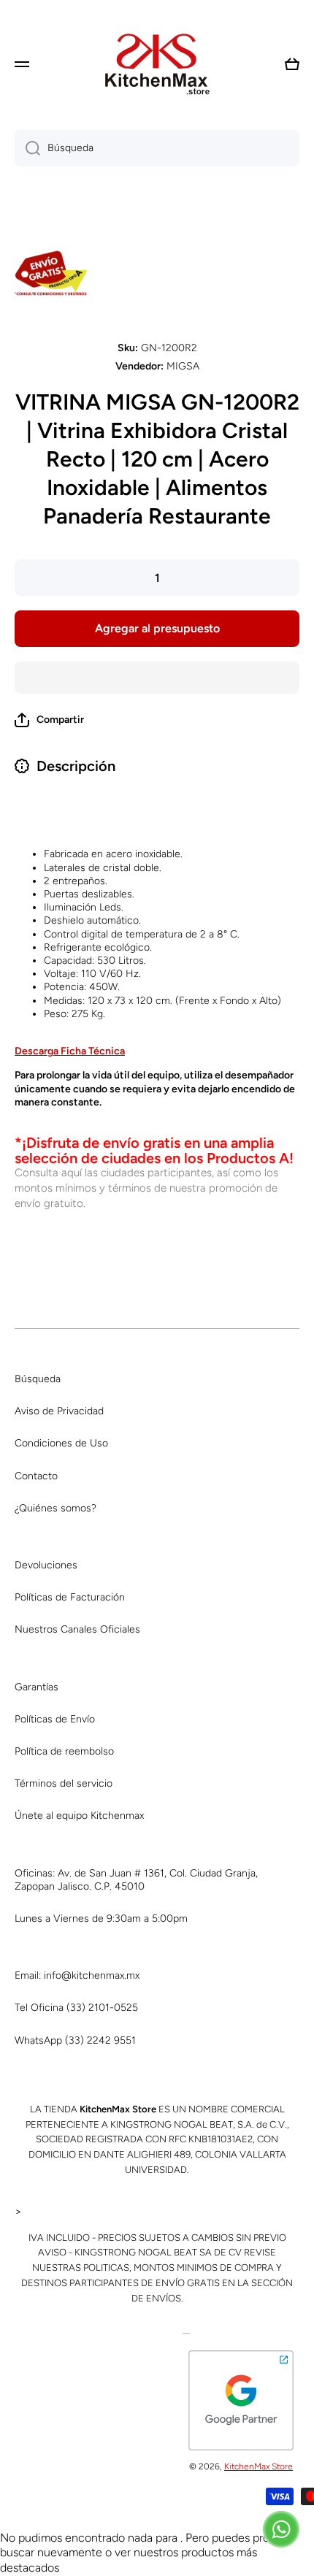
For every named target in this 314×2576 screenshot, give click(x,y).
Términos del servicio (64, 1783)
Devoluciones (46, 1565)
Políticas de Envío (55, 1719)
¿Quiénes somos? (55, 1508)
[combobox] (157, 148)
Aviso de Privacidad (59, 1411)
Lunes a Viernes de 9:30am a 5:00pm (101, 1918)
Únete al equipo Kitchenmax (79, 1816)
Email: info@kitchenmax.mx (77, 1975)
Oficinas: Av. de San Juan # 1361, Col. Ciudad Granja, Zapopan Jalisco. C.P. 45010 (136, 1880)
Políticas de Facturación (70, 1597)
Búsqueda (38, 1379)
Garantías (37, 1687)
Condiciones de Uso (61, 1443)
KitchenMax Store (259, 2466)
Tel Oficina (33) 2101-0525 (76, 2008)
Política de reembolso (64, 1751)
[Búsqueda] (27, 148)
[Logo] (157, 64)
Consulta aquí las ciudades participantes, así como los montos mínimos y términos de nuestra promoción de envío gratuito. (146, 1188)
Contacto (36, 1476)
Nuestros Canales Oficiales (77, 1629)
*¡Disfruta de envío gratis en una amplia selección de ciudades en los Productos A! (154, 1150)
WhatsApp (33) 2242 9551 (75, 2040)
